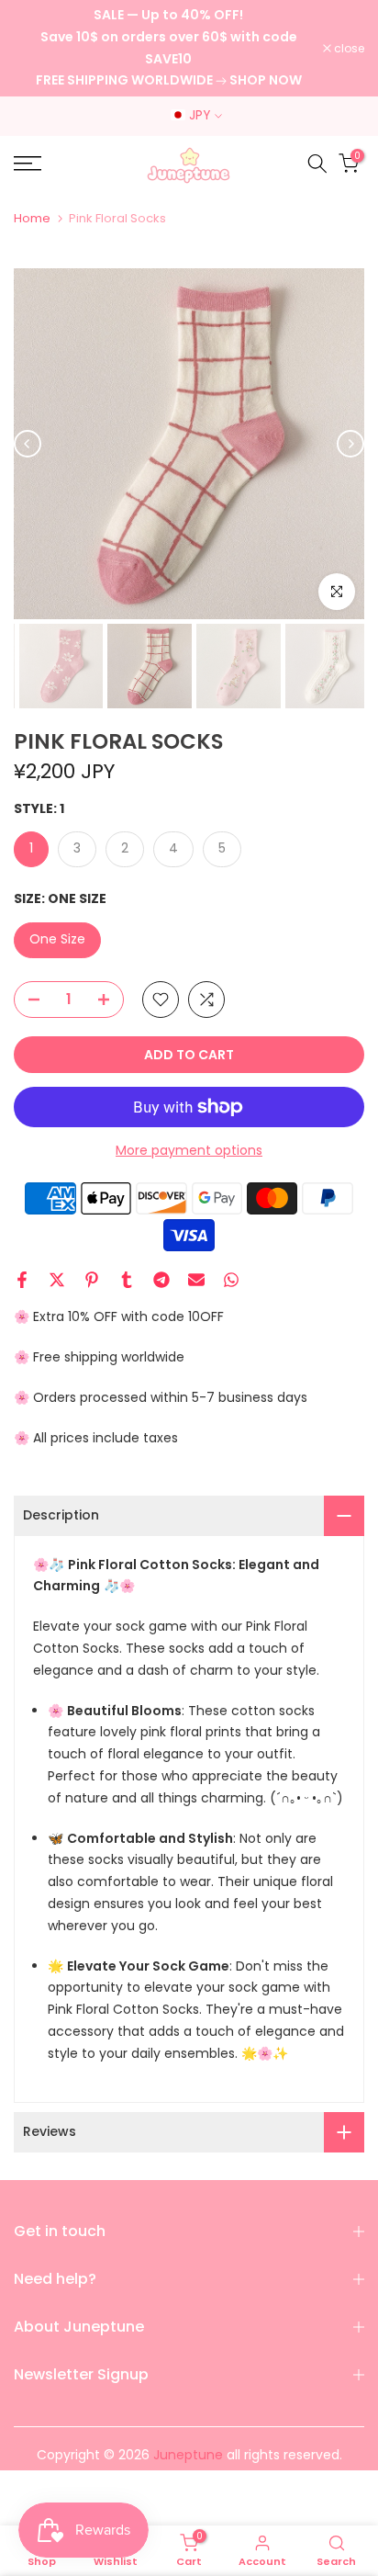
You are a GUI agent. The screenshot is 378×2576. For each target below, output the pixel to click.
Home (32, 218)
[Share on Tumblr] (127, 1280)
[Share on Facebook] (22, 1280)
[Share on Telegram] (161, 1280)
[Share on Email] (196, 1280)
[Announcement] (168, 48)
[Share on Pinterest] (92, 1280)
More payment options (189, 1150)
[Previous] (28, 444)
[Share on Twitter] (57, 1280)
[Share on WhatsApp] (231, 1280)
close (348, 49)
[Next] (350, 444)
